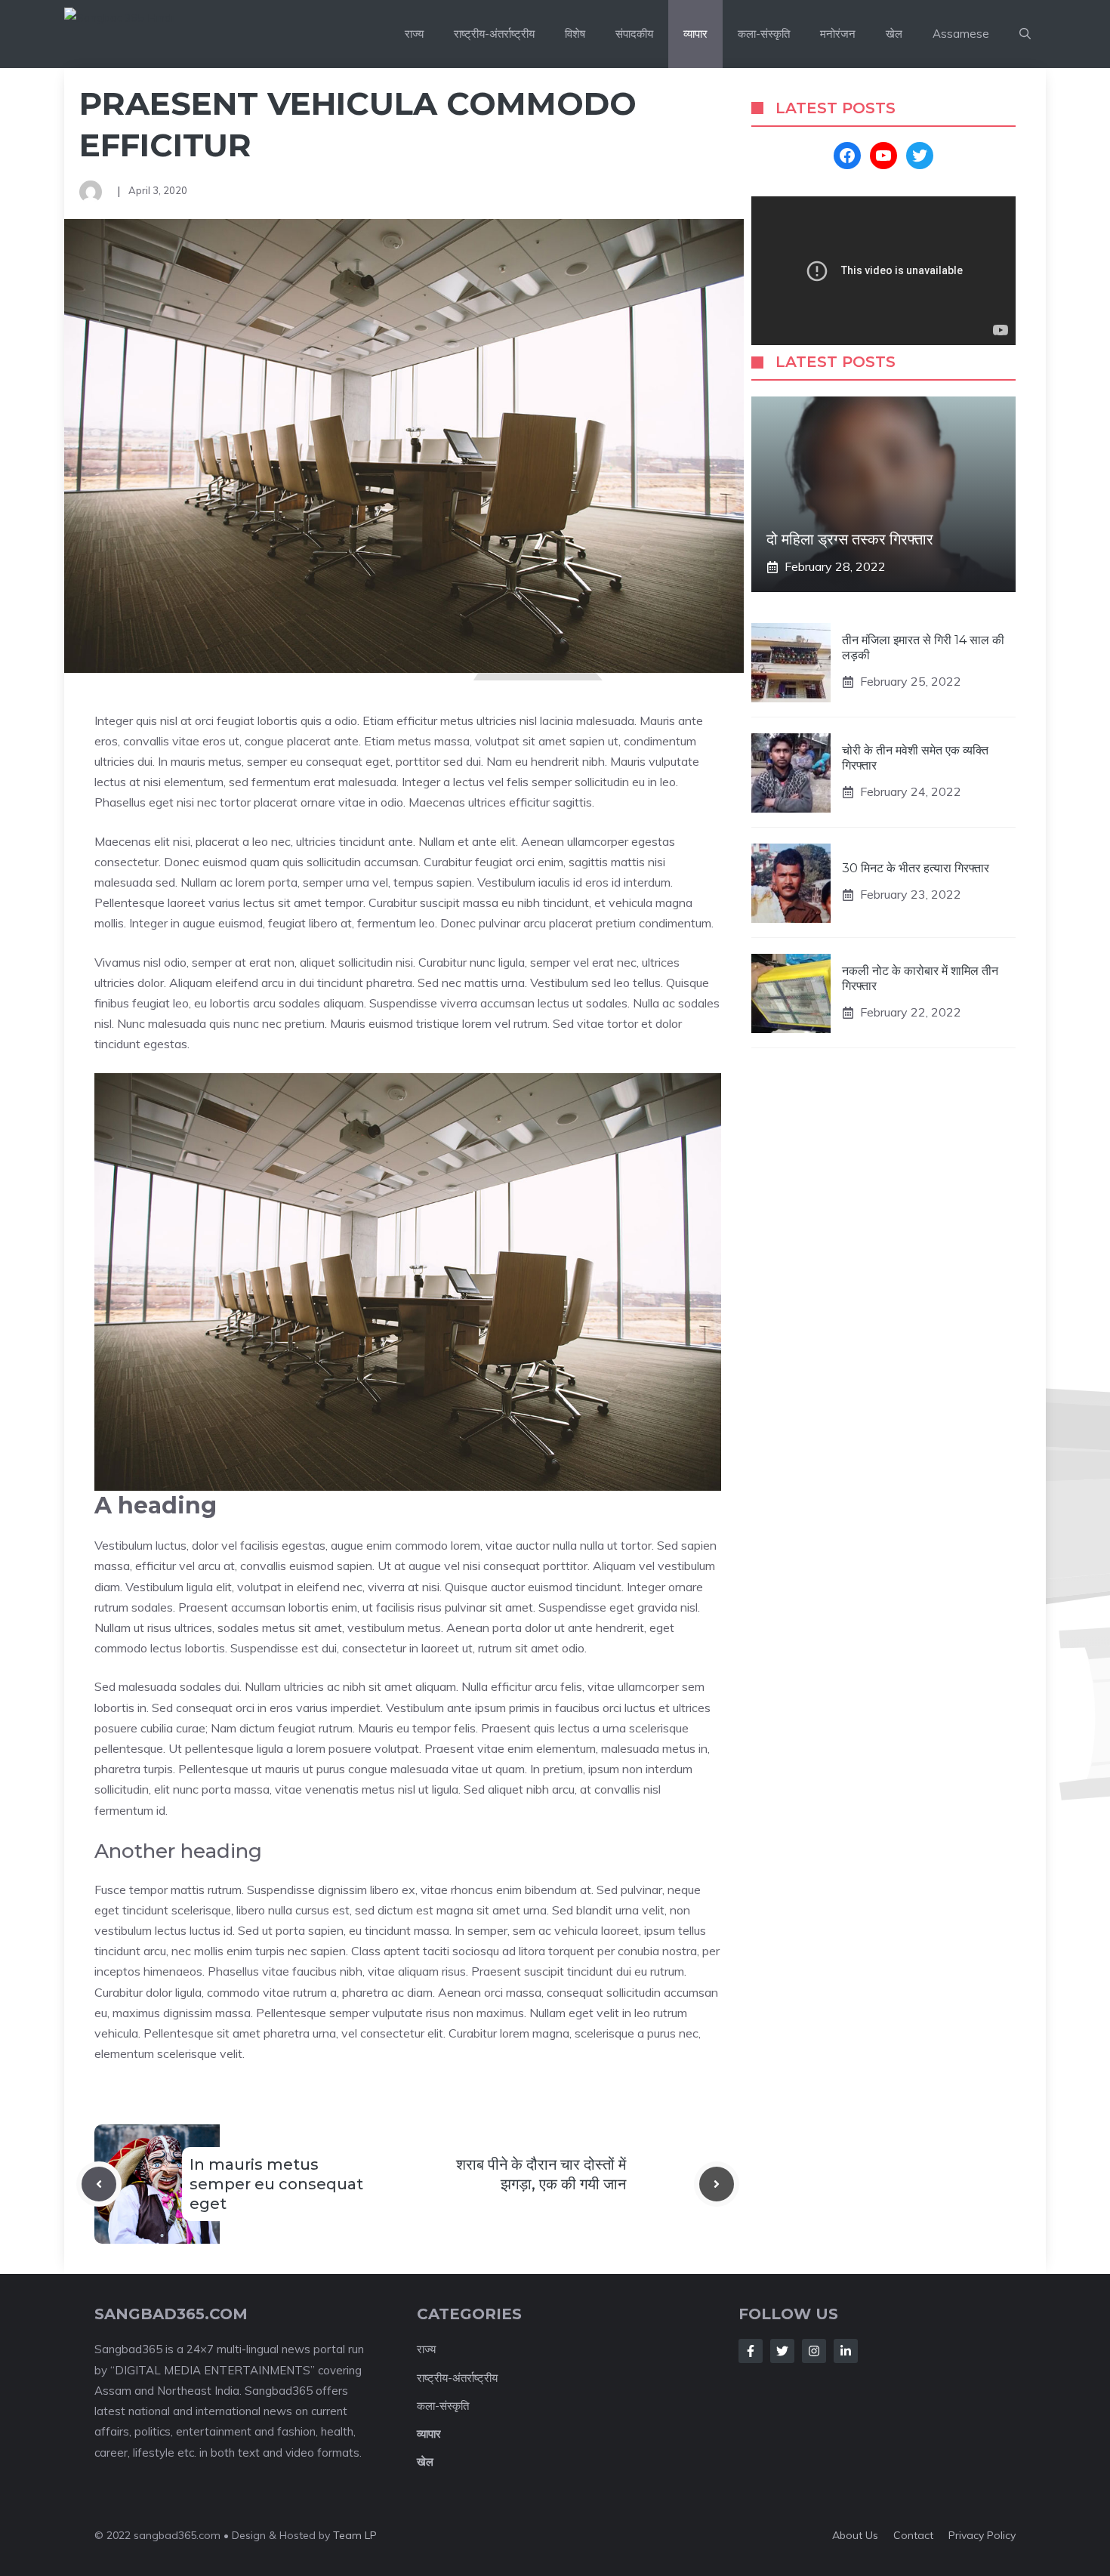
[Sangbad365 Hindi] (156, 34)
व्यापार (695, 34)
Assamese (961, 34)
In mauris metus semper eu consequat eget (276, 2184)
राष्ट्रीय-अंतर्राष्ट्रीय (494, 34)
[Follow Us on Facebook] (751, 2351)
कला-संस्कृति (764, 34)
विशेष (575, 34)
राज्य (414, 34)
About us (855, 2535)
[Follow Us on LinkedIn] (846, 2351)
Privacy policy (982, 2535)
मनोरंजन (838, 34)
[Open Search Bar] (1025, 34)
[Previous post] (99, 2184)
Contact (913, 2535)
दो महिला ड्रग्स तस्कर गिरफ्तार (850, 540)
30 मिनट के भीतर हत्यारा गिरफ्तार (916, 868)
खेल (894, 34)
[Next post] (717, 2184)
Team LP (355, 2535)
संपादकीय (634, 34)
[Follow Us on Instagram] (814, 2351)
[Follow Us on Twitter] (782, 2351)
